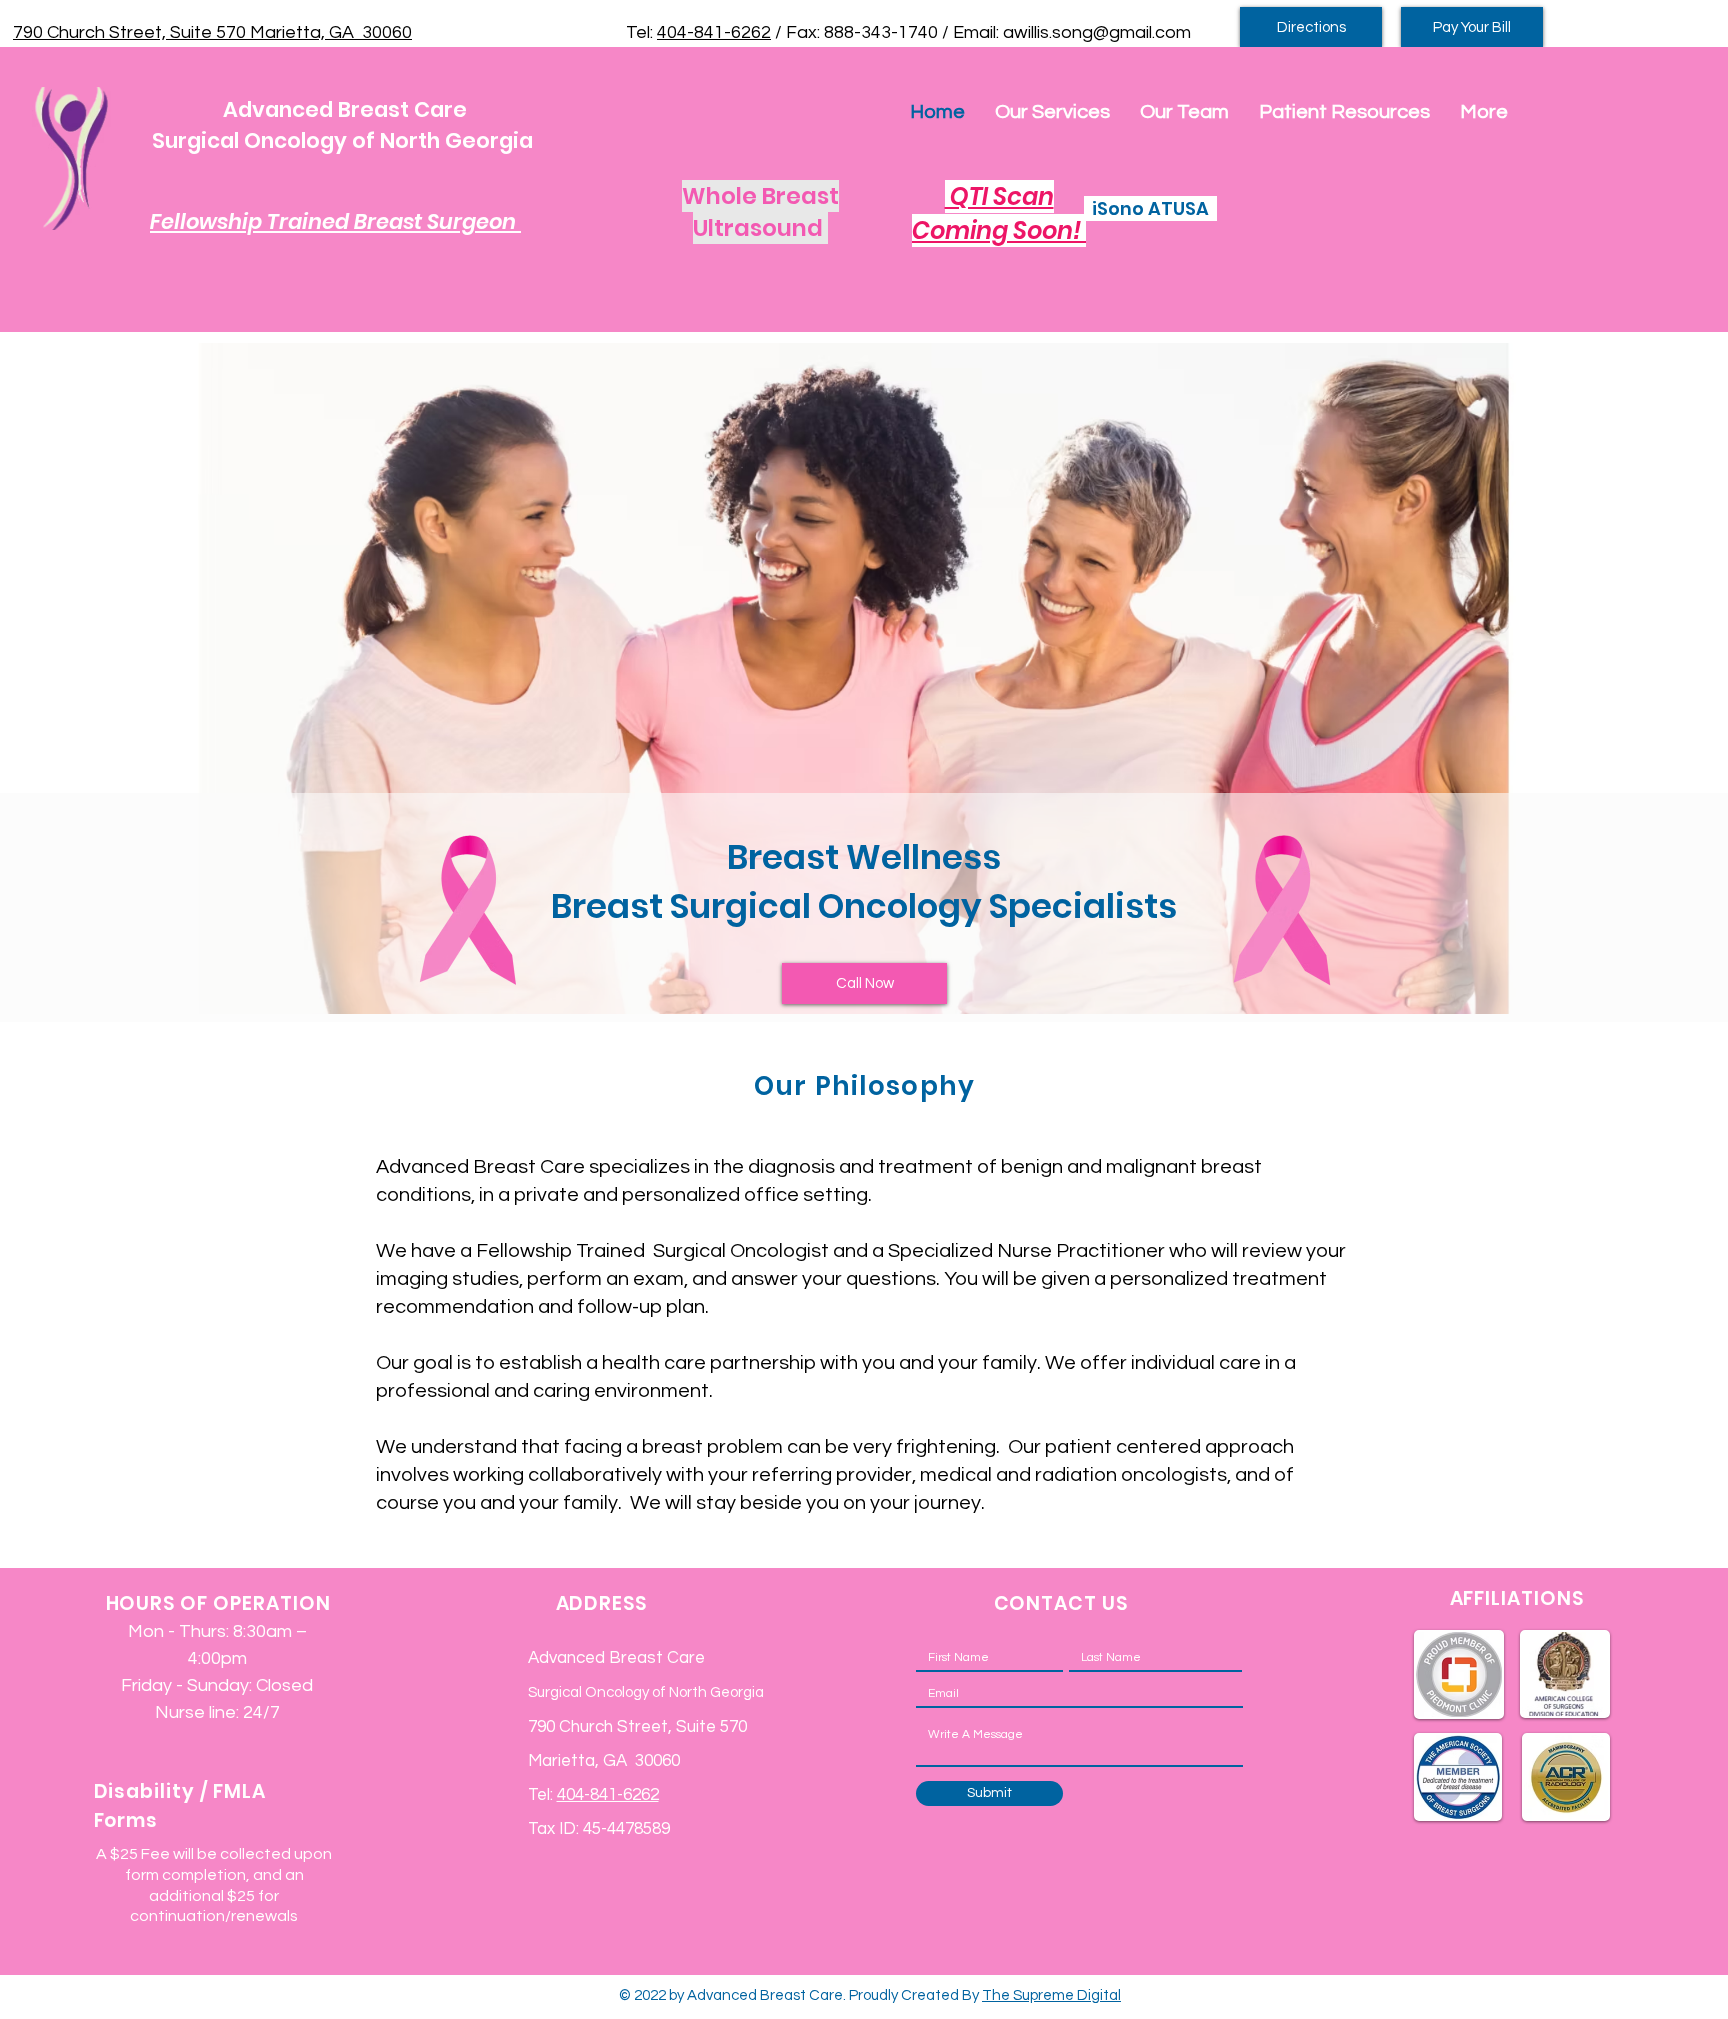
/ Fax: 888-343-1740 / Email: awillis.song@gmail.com (981, 32)
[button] (1052, 112)
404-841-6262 (714, 32)
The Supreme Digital (1051, 1995)
